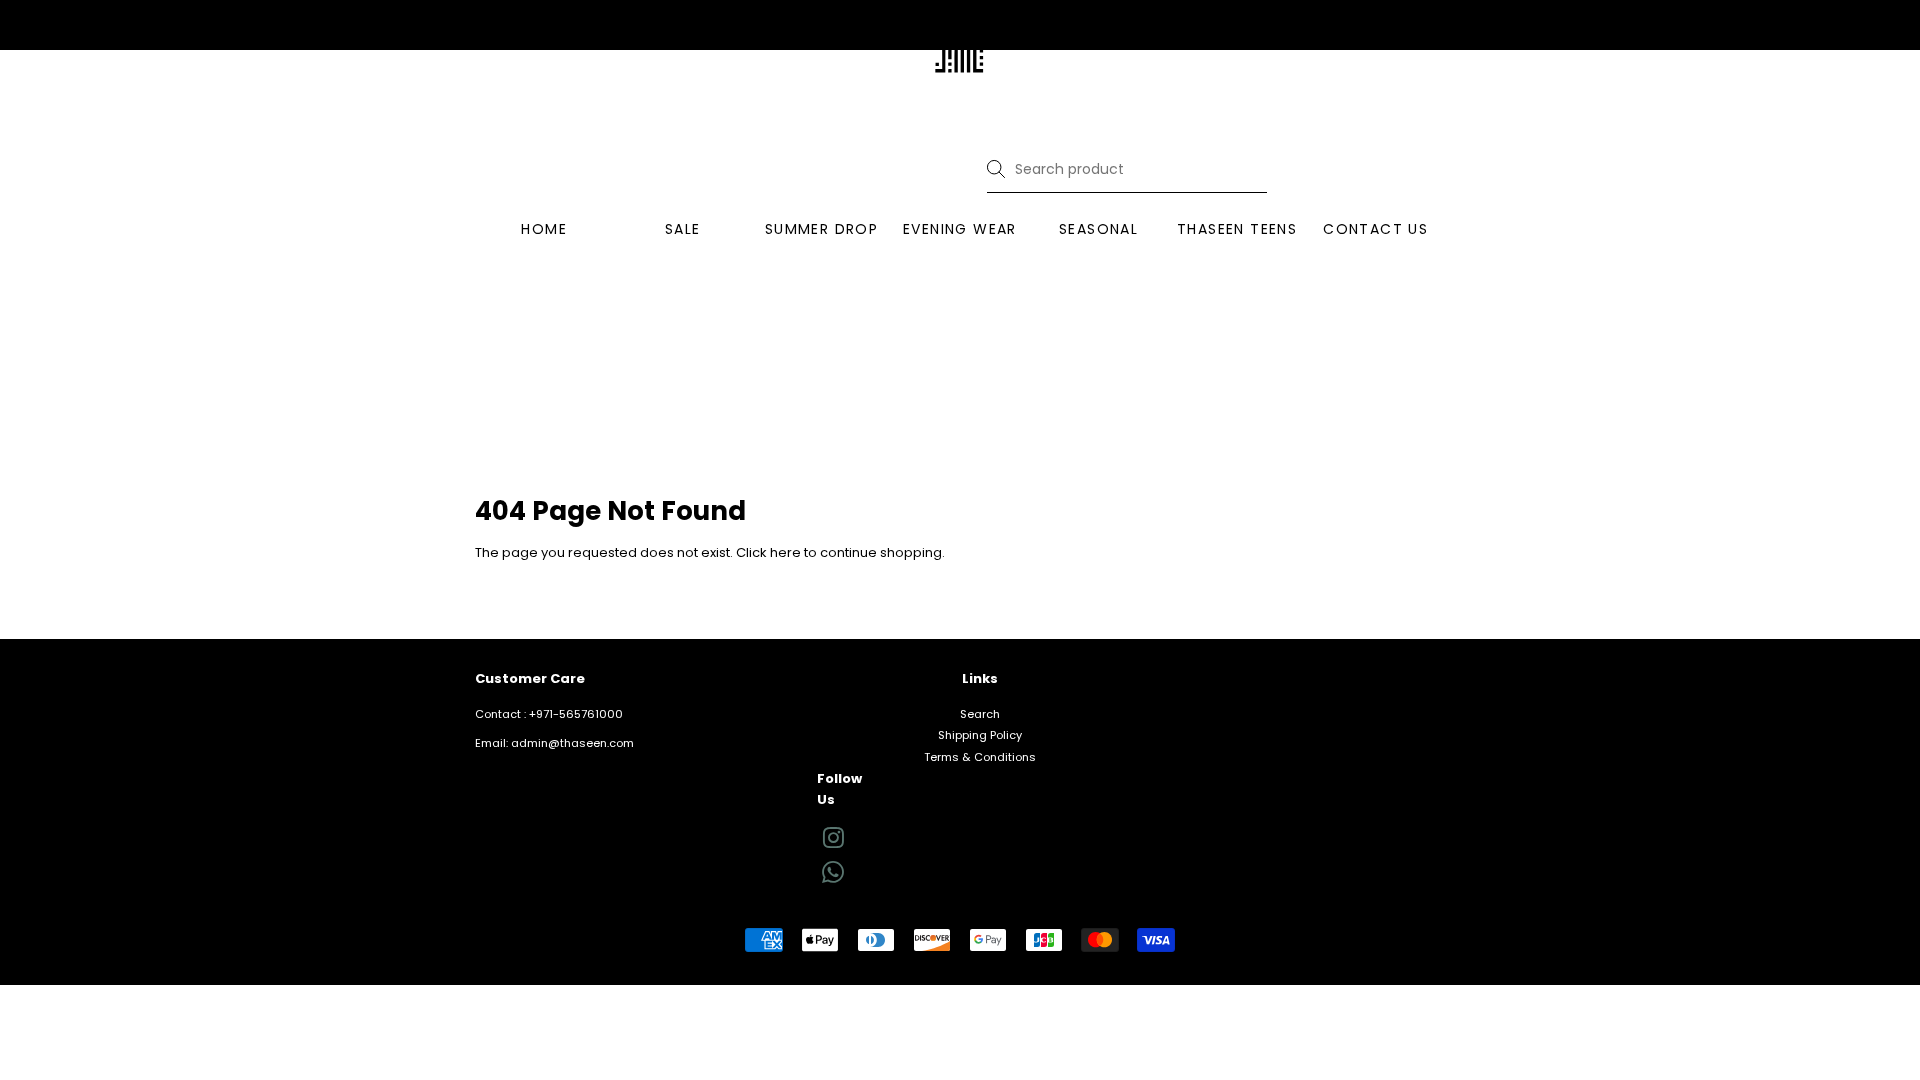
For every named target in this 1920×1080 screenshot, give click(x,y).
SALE (683, 229)
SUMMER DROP (821, 229)
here (785, 552)
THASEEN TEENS (1237, 229)
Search (980, 714)
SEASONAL (1098, 229)
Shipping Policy (980, 735)
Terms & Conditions (980, 757)
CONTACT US (1375, 229)
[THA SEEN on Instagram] (833, 843)
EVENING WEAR (960, 229)
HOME (544, 229)
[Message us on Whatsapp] (833, 879)
